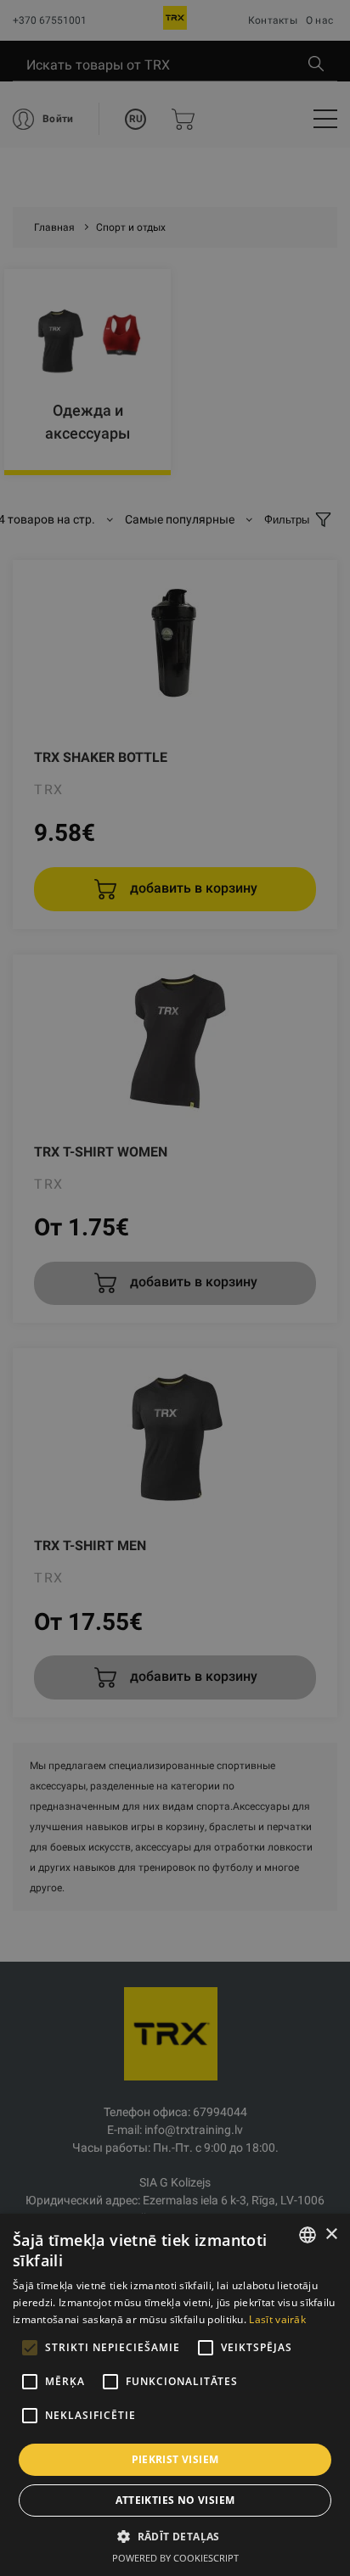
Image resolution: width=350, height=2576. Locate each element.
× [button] (331, 2234)
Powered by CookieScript (175, 2558)
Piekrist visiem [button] (175, 2459)
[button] (175, 2536)
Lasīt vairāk (277, 2319)
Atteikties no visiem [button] (175, 2500)
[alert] (175, 1288)
